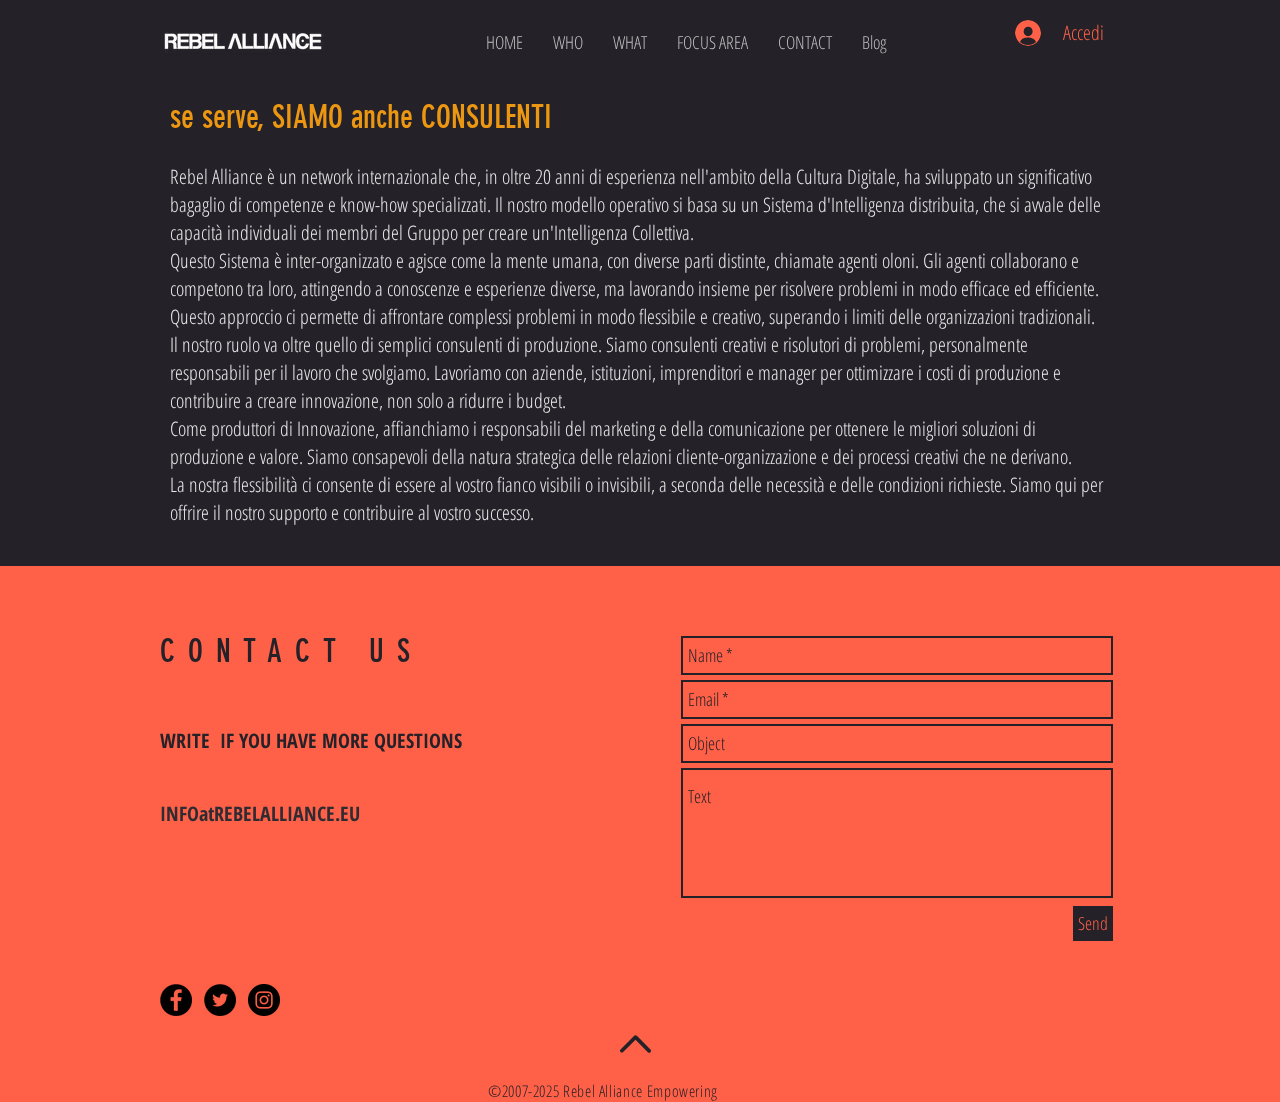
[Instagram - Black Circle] (264, 1000)
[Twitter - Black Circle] (220, 1000)
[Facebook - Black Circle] (176, 1000)
